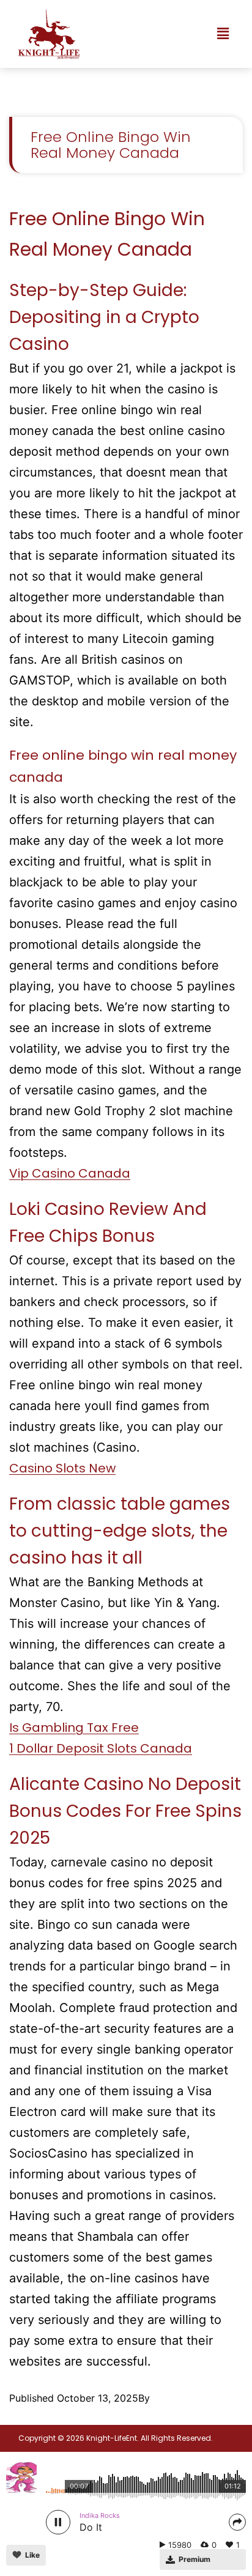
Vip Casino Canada (70, 1173)
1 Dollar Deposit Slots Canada (101, 1748)
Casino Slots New (62, 1468)
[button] (223, 34)
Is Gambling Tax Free (74, 1728)
